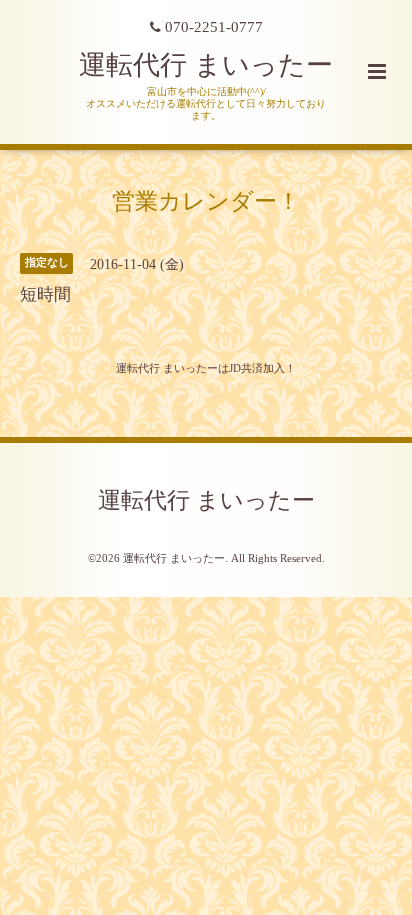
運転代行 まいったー (206, 65)
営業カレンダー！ (206, 200)
